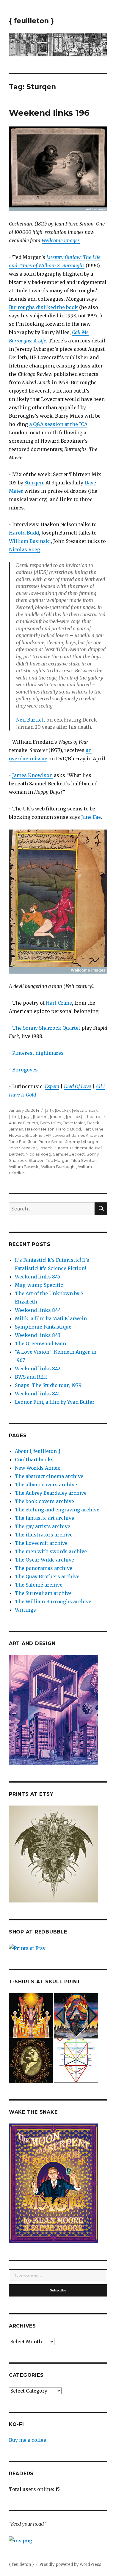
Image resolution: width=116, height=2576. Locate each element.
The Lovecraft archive (41, 1543)
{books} (62, 1110)
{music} (57, 1116)
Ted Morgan (58, 1160)
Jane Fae (91, 817)
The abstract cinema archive (49, 1476)
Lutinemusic (82, 1148)
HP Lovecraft (58, 1135)
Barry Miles (50, 1123)
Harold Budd (24, 533)
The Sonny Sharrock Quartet (46, 1028)
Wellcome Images (61, 240)
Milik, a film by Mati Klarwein (51, 1318)
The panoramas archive (44, 1568)
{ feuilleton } (31, 21)
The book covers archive (44, 1501)
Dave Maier (74, 1123)
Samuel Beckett (69, 1154)
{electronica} (84, 1110)
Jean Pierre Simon (46, 1142)
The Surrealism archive (43, 1593)
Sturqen (34, 483)
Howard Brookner (26, 1135)
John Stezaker (23, 1148)
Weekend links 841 (37, 1394)
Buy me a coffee (28, 2440)
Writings (25, 1610)
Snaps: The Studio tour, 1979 (48, 1385)
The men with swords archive (51, 1551)
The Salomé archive (39, 1585)
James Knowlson (32, 775)
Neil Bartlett (31, 720)
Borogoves (25, 1070)
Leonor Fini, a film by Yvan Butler (55, 1402)
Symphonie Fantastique (43, 1327)
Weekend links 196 (49, 113)
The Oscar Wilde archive (44, 1560)
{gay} (26, 1116)
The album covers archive (46, 1485)
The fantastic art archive (44, 1518)
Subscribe (58, 2290)
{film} (14, 1116)
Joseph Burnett (54, 1148)
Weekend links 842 (38, 1369)
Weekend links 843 (38, 1335)
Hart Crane (59, 1003)
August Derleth (23, 1123)
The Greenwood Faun (40, 1343)
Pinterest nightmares (38, 1053)
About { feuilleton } (38, 1451)
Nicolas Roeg (25, 549)
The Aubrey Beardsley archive (51, 1493)
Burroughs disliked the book (43, 307)
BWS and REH (31, 1377)
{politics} (74, 1116)
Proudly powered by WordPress (70, 2565)
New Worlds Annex (38, 1468)
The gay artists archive (43, 1526)
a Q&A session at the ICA (58, 424)
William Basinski (30, 541)
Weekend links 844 (38, 1310)
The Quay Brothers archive (47, 1576)
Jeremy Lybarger (82, 1142)
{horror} (40, 1116)
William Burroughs (59, 1167)
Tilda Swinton (84, 1160)
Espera (52, 1086)
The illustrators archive (44, 1535)
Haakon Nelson (40, 1129)
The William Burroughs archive (53, 1601)
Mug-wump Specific (39, 1285)
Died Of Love (77, 1086)
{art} (49, 1110)
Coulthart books (34, 1460)
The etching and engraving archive (57, 1510)
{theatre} (93, 1116)
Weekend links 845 (38, 1277)
